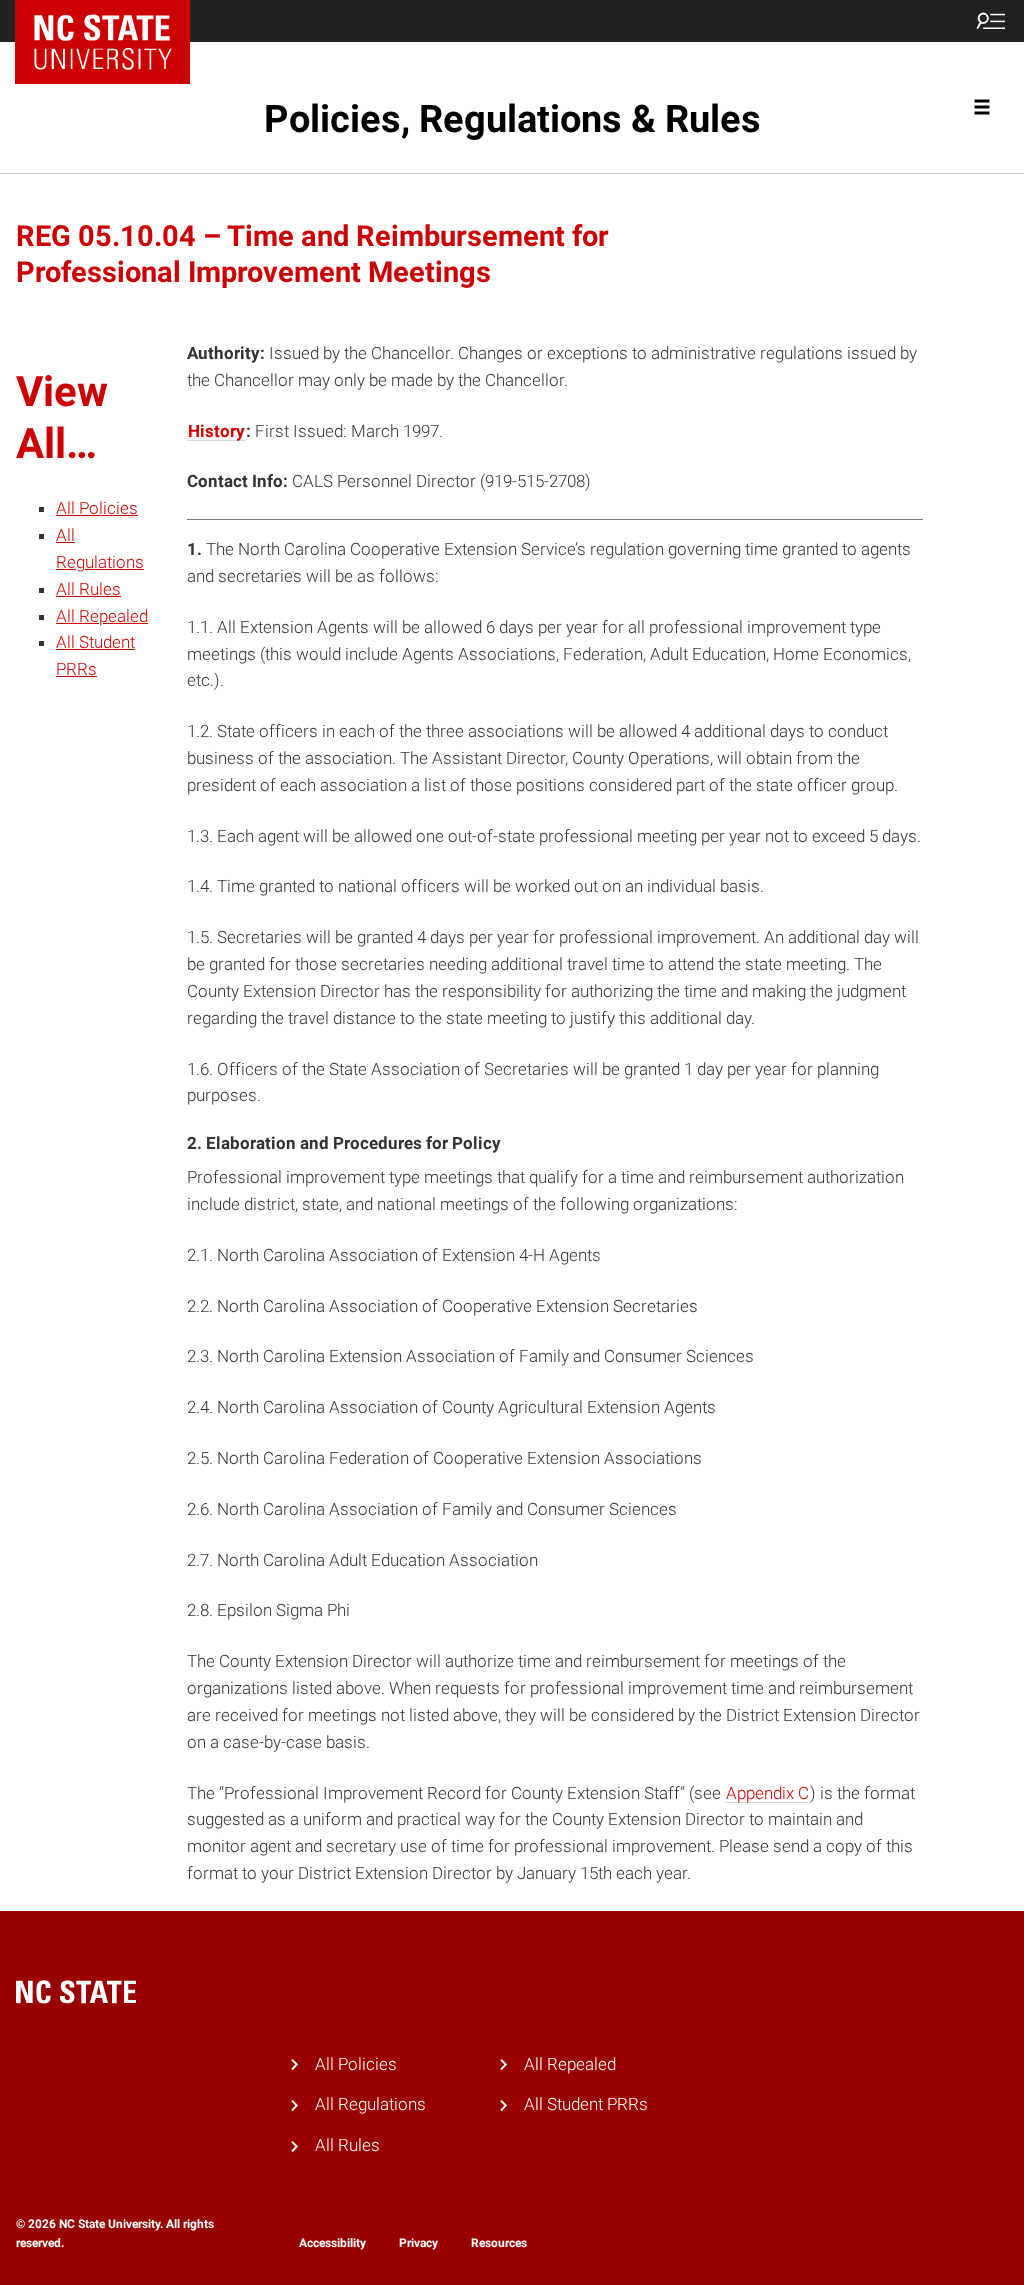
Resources (499, 2243)
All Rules (88, 589)
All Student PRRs (586, 2104)
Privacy (418, 2243)
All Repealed (102, 616)
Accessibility (332, 2243)
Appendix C (767, 1793)
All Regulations (370, 2104)
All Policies (97, 508)
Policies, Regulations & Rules (512, 119)
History (216, 431)
